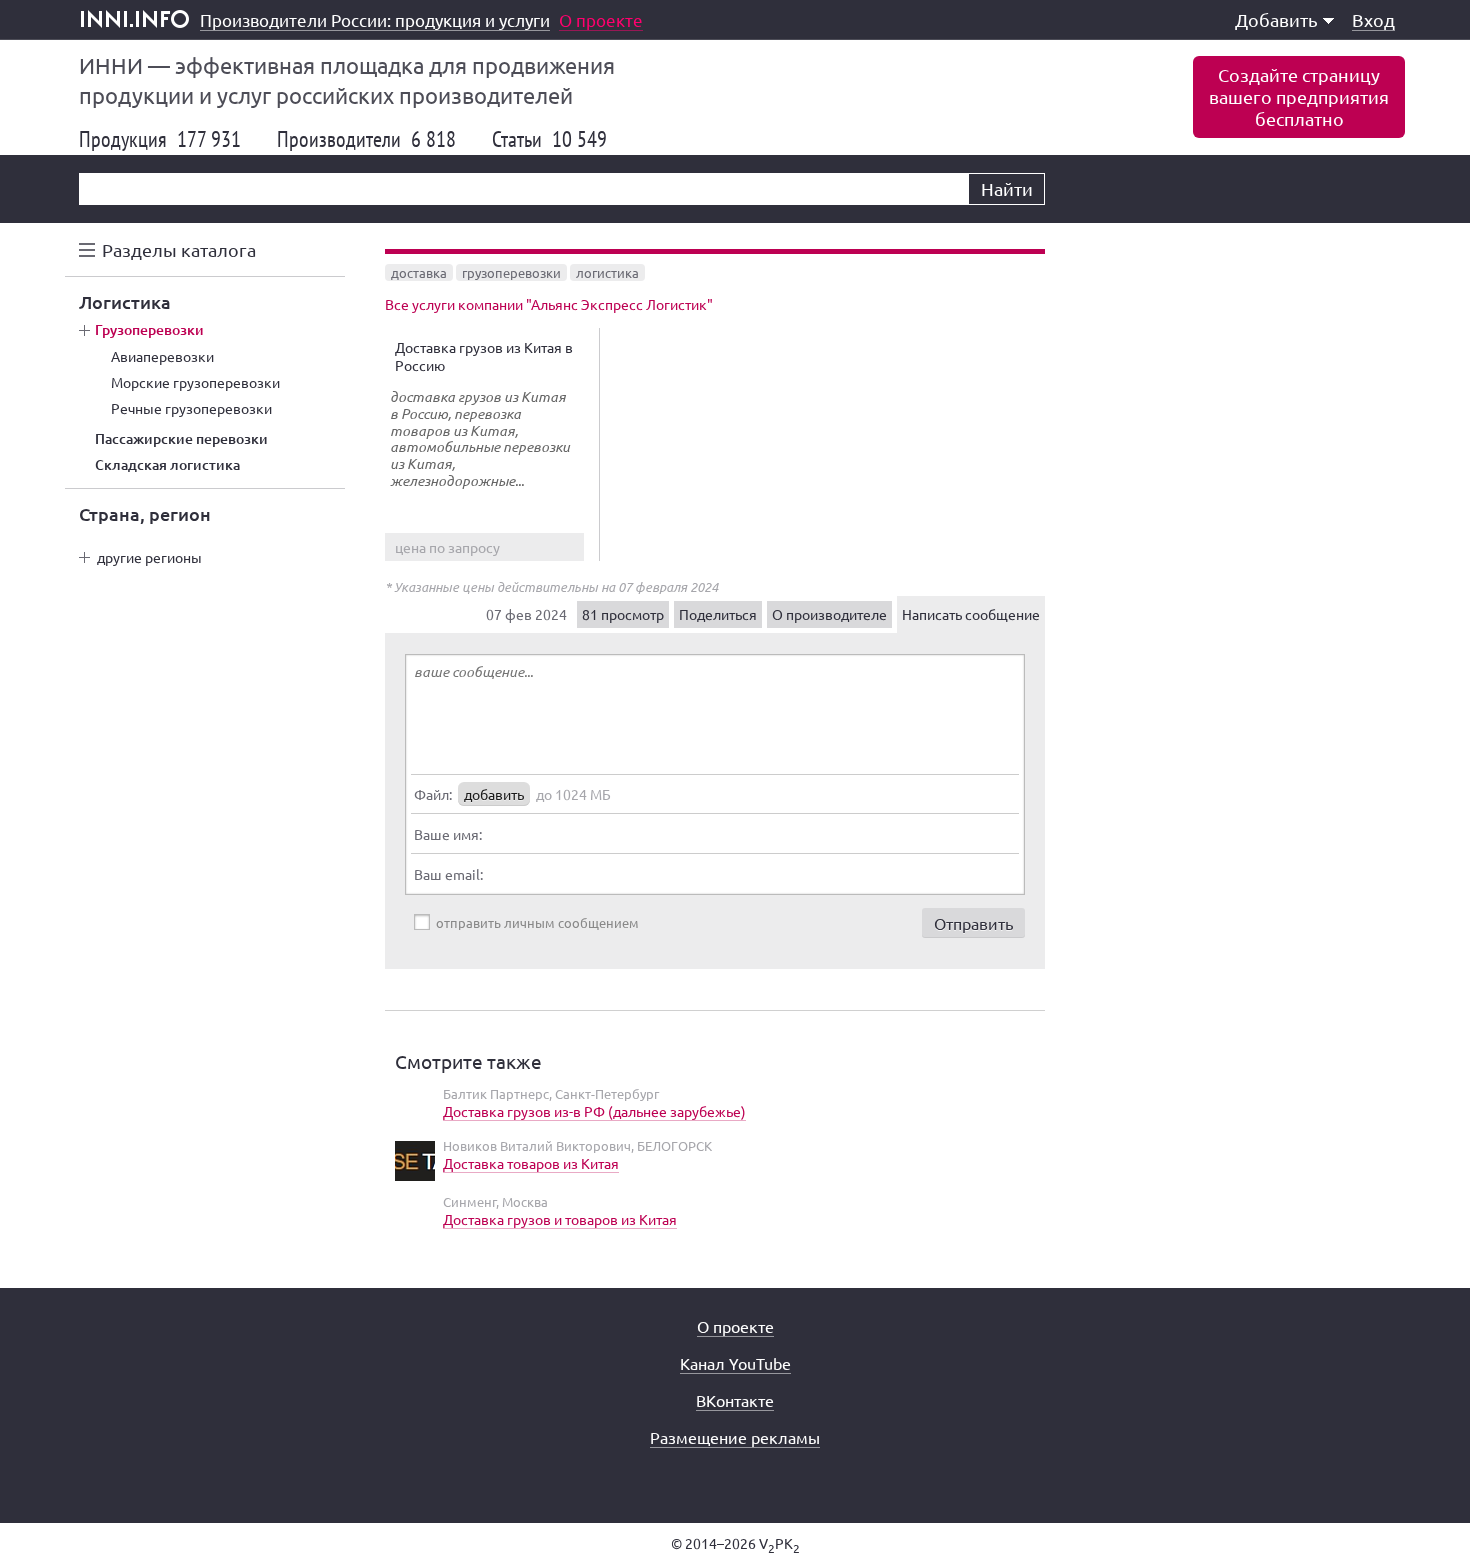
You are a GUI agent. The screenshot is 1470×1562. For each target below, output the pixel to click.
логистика (607, 272)
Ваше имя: (448, 834)
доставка (419, 272)
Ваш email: (448, 874)
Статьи (549, 139)
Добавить (1276, 19)
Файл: (433, 794)
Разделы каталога (179, 249)
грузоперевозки (511, 272)
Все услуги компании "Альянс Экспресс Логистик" (549, 304)
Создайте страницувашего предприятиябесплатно (1299, 96)
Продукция (160, 139)
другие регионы (149, 557)
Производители (366, 139)
